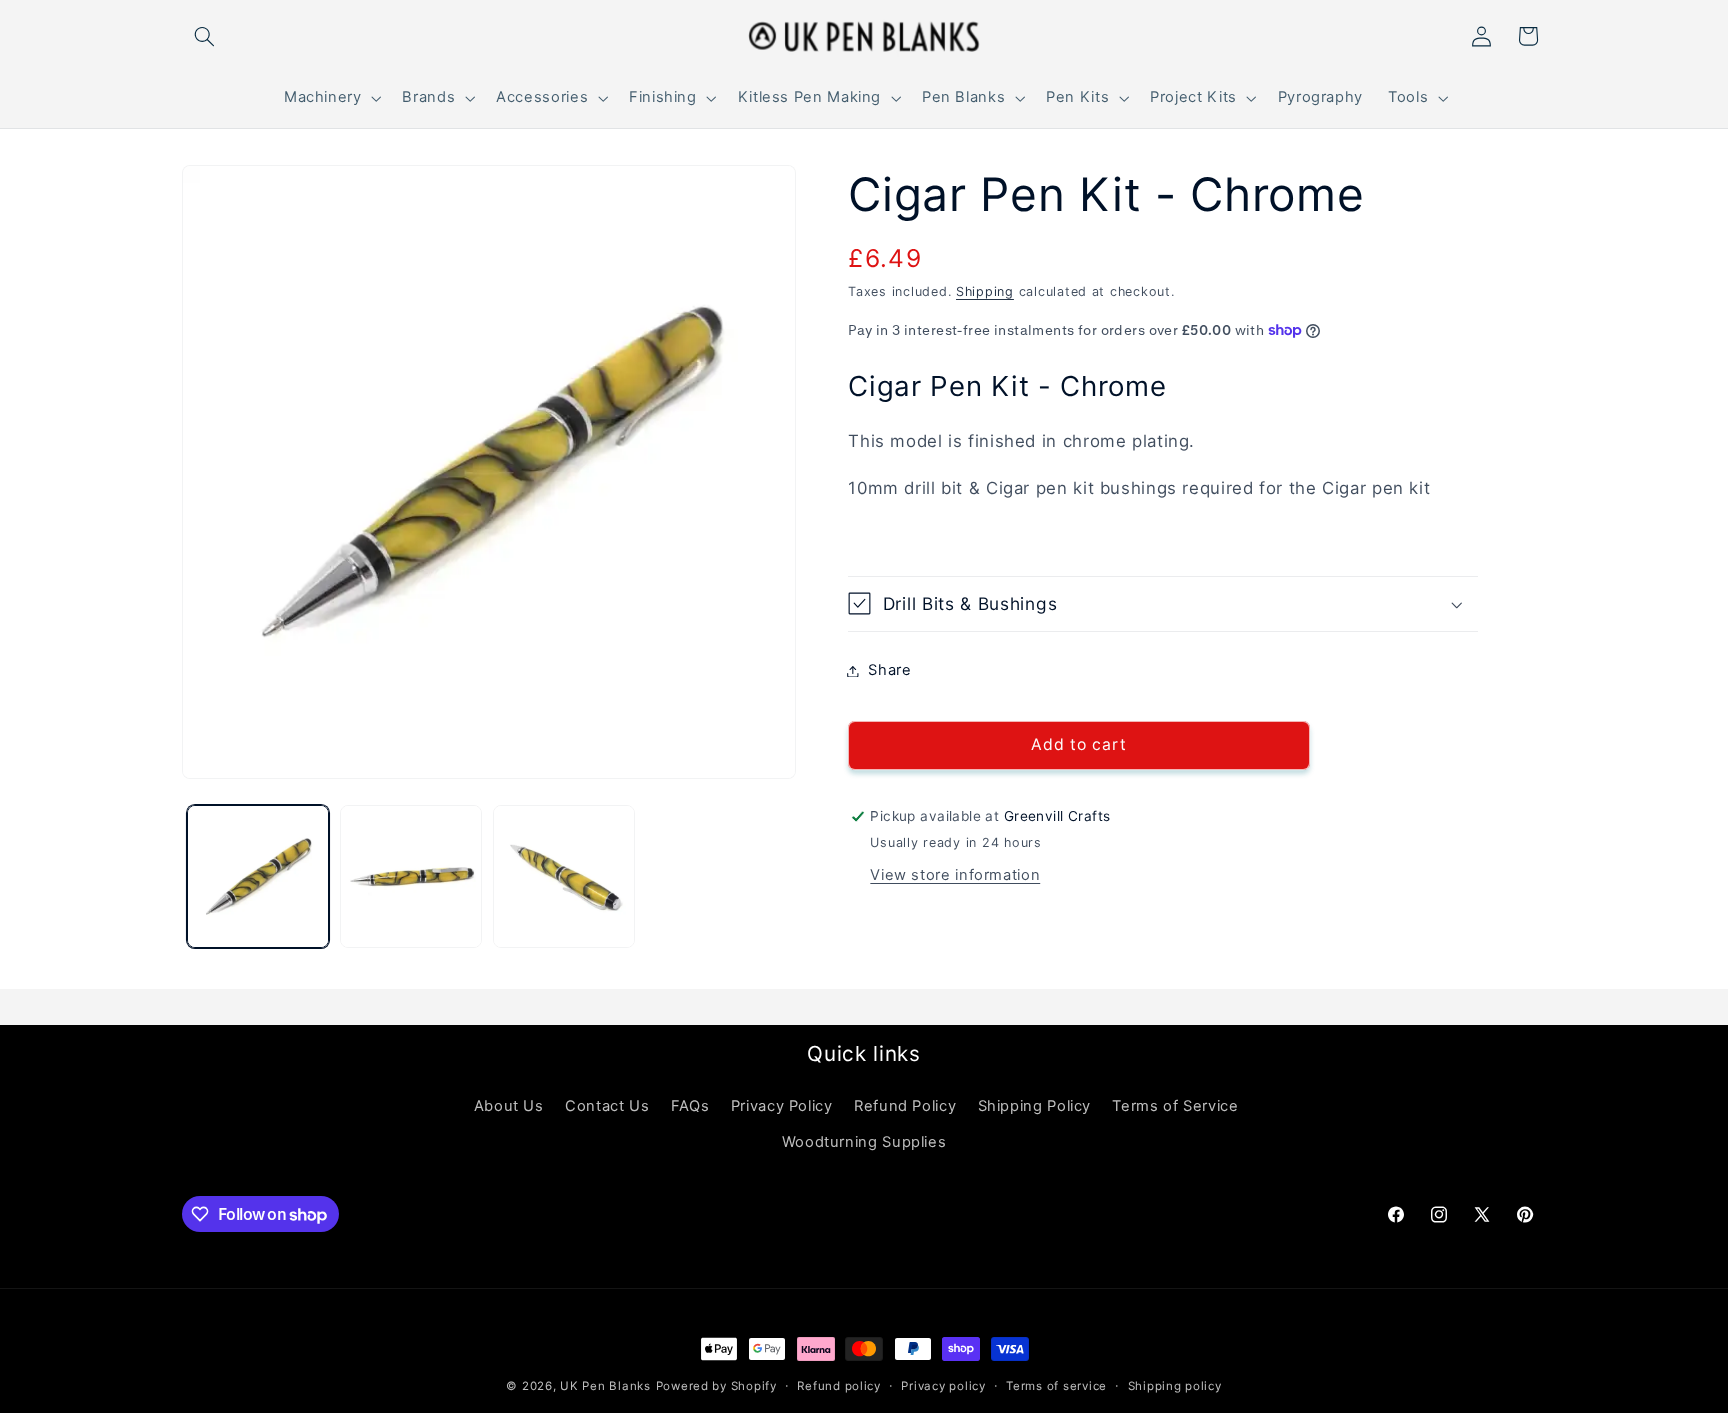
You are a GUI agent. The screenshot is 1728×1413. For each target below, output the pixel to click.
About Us (509, 1106)
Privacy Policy (782, 1106)
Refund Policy (905, 1106)
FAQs (690, 1106)
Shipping (985, 291)
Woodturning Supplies (864, 1142)
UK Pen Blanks (605, 1386)
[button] (205, 36)
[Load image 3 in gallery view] (564, 876)
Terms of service (1056, 1386)
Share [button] (889, 670)
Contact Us (607, 1106)
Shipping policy (1175, 1386)
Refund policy (839, 1386)
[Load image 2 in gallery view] (411, 876)
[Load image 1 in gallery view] (258, 876)
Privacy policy (943, 1386)
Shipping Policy (1034, 1106)
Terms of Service (1175, 1106)
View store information (955, 875)
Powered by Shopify (716, 1386)
